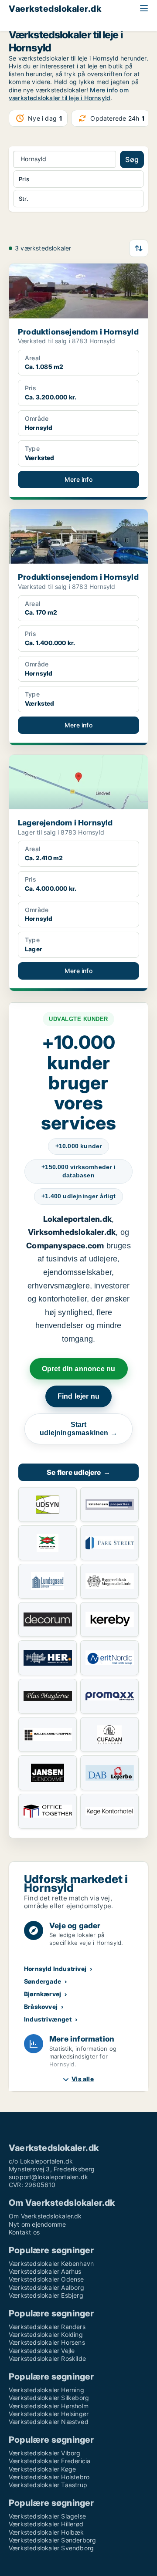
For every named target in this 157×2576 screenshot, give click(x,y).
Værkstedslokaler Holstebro (49, 2477)
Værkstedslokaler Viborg (45, 2453)
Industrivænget (48, 2019)
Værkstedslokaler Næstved (49, 2422)
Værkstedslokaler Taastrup (48, 2485)
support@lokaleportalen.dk (48, 2177)
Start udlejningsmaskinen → (78, 1429)
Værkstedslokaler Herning (46, 2390)
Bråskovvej (41, 2006)
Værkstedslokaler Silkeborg (49, 2398)
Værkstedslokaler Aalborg (46, 2287)
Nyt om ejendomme (37, 2224)
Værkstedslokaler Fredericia (49, 2461)
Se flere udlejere (78, 1472)
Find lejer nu (79, 1396)
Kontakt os (24, 2232)
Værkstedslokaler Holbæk (46, 2532)
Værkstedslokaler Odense (46, 2279)
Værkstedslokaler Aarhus (45, 2271)
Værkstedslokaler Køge (42, 2469)
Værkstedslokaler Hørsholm (49, 2406)
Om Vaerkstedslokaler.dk (45, 2216)
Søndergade (43, 1981)
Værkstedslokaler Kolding (46, 2334)
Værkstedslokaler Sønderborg (52, 2540)
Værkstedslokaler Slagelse (47, 2516)
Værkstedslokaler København (51, 2263)
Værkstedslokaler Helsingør (49, 2414)
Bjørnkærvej (43, 1994)
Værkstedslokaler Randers (47, 2327)
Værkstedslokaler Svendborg (51, 2548)
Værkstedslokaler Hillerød (46, 2524)
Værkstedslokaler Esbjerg (46, 2295)
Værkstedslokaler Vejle (42, 2351)
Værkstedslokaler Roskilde (47, 2358)
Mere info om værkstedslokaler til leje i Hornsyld (69, 94)
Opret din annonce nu (79, 1369)
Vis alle (83, 2079)
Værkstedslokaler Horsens (47, 2342)
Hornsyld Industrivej (55, 1969)
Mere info (78, 479)
